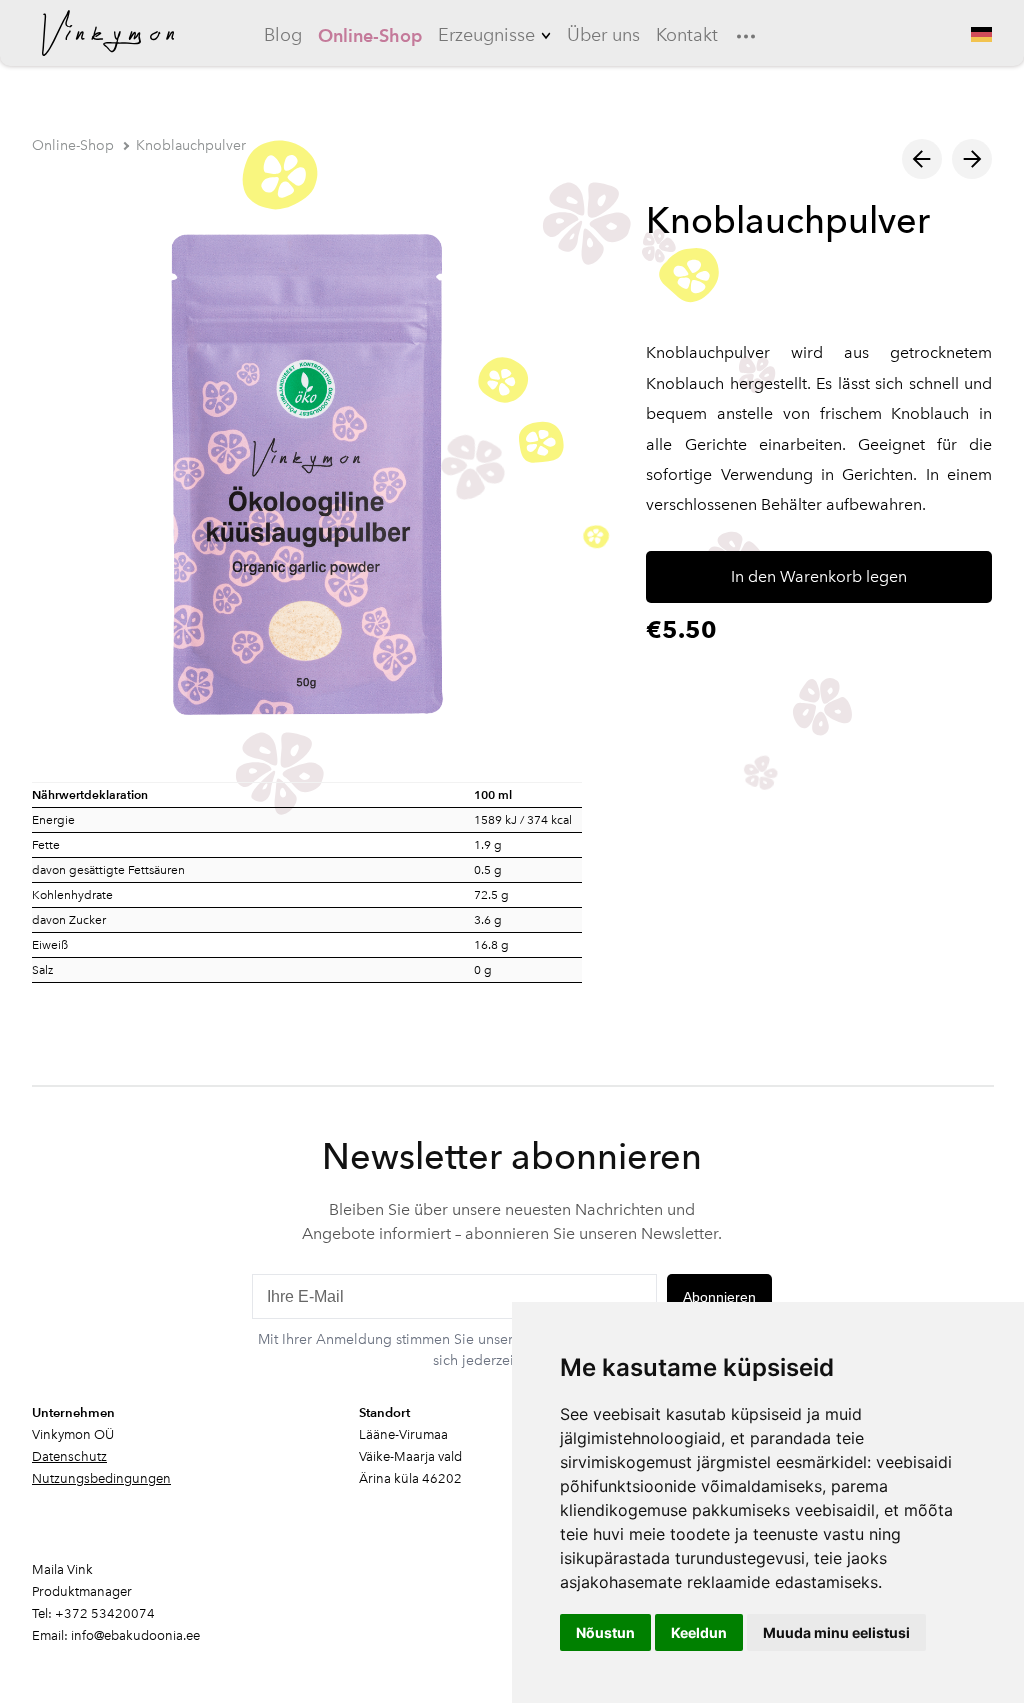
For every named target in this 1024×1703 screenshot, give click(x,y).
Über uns (603, 35)
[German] (980, 34)
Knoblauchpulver (191, 145)
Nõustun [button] (605, 1632)
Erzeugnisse (486, 35)
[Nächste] (972, 159)
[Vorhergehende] (922, 159)
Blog (283, 35)
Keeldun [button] (699, 1632)
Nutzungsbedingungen (101, 1478)
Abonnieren (719, 1297)
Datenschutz (69, 1456)
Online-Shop (370, 35)
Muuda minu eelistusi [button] (836, 1632)
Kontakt (687, 35)
